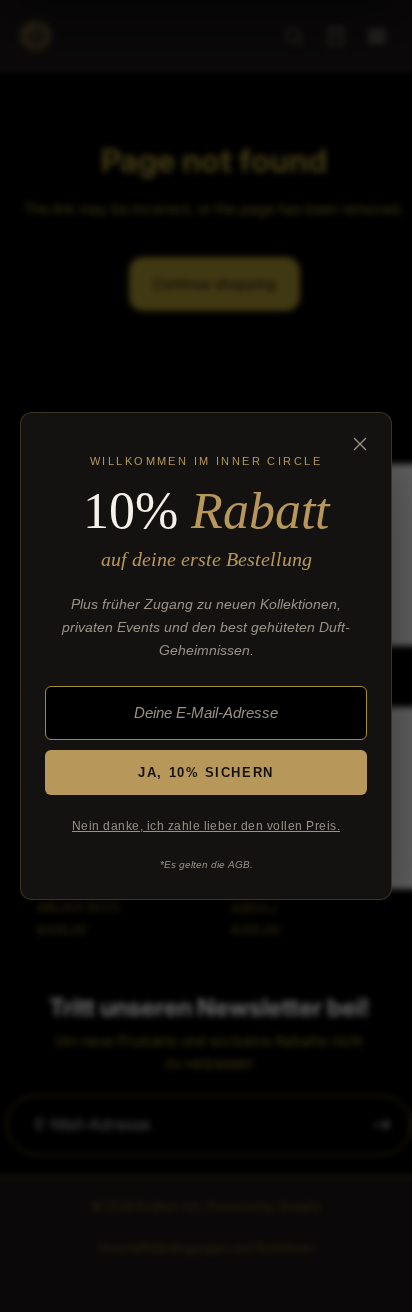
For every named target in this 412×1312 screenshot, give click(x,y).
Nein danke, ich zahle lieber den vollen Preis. (206, 826)
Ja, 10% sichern (205, 772)
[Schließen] (360, 444)
